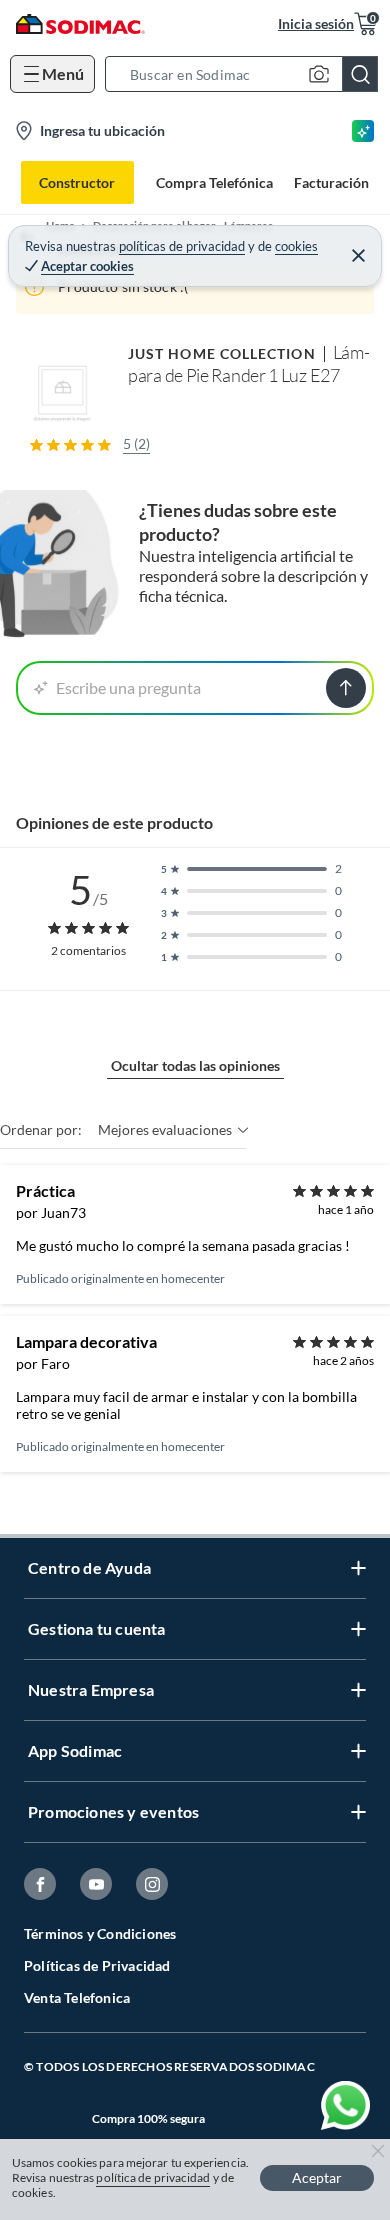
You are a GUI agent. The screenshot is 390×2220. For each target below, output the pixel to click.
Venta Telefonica (77, 1997)
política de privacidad (153, 2177)
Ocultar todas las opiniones (195, 1065)
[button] (247, 74)
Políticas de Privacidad (97, 1965)
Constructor (77, 182)
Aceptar (317, 2177)
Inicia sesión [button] (316, 23)
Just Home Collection (222, 353)
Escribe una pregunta (128, 687)
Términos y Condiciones (100, 1933)
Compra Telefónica (214, 182)
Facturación (331, 182)
